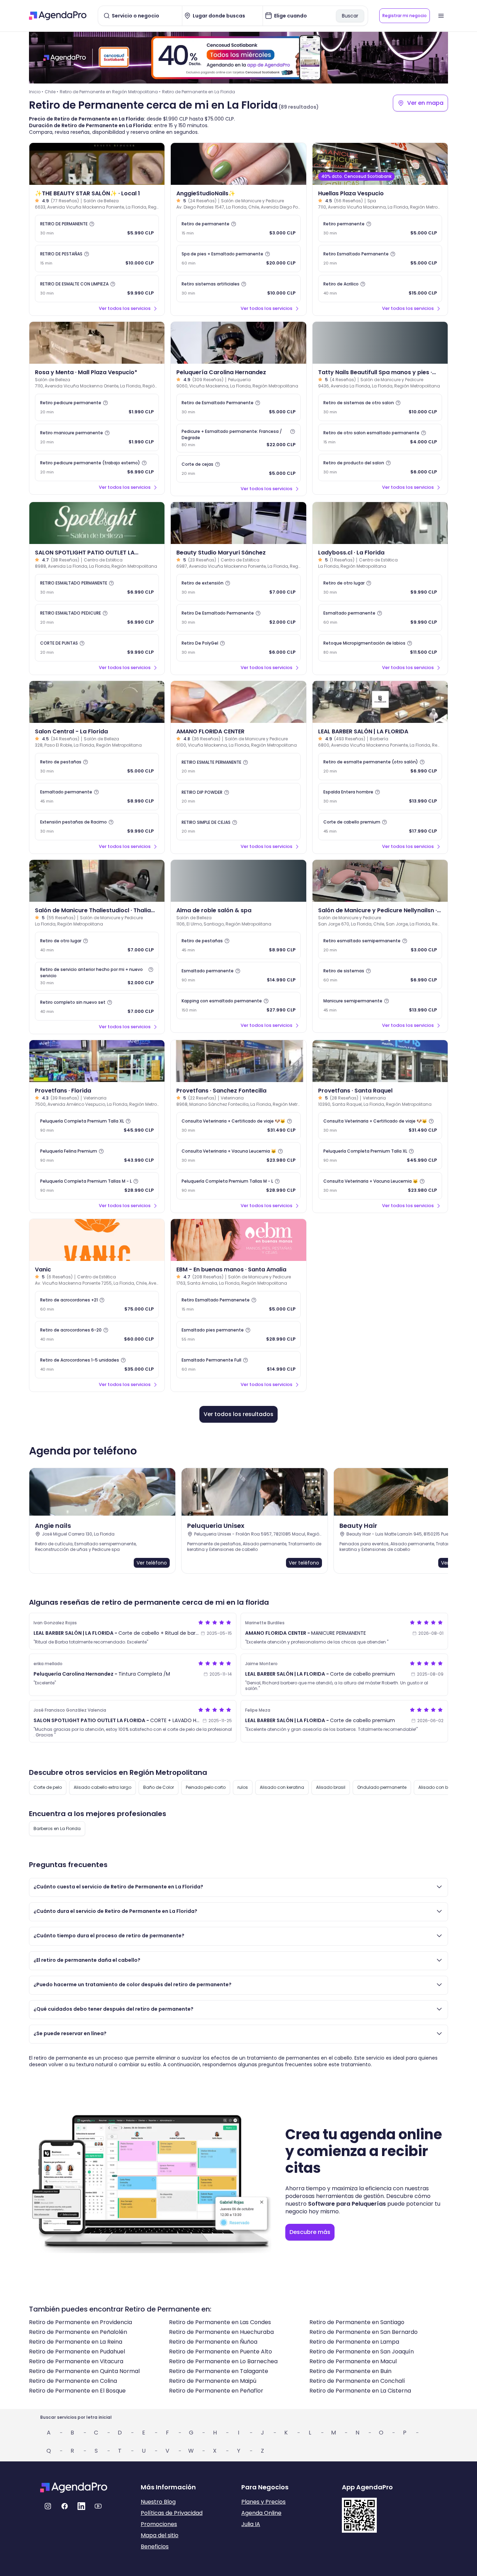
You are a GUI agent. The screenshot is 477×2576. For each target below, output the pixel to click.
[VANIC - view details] (97, 1240)
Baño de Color (159, 1787)
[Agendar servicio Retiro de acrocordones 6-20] (97, 1335)
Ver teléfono (152, 1563)
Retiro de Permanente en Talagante (219, 2371)
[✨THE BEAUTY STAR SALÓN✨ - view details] (97, 164)
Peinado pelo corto (206, 1787)
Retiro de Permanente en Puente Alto (221, 2352)
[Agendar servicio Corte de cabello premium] (380, 827)
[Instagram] (48, 2506)
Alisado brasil (331, 1787)
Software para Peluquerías (347, 2204)
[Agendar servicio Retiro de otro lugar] (380, 588)
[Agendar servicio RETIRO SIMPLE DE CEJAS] (238, 827)
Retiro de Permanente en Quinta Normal (84, 2371)
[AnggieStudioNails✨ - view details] (238, 164)
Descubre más (310, 2232)
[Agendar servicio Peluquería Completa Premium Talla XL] (97, 1126)
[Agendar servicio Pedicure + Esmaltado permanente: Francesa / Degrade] (238, 438)
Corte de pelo (48, 1787)
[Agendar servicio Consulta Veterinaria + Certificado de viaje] (238, 1126)
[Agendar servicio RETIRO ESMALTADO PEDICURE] (97, 618)
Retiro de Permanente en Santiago (357, 2322)
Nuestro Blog (158, 2502)
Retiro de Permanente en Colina (73, 2381)
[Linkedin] (81, 2506)
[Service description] (92, 224)
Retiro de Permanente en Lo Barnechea (223, 2361)
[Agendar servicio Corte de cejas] (238, 469)
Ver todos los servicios (125, 308)
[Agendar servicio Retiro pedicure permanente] (97, 407)
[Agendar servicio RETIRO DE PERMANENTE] (97, 228)
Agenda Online (261, 2513)
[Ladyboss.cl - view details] (380, 523)
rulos (243, 1787)
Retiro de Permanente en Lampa (354, 2342)
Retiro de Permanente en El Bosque (77, 2391)
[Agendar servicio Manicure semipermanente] (380, 1006)
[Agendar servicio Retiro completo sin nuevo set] (97, 1007)
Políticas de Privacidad (172, 2513)
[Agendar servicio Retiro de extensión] (238, 588)
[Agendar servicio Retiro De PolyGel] (238, 648)
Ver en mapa (425, 103)
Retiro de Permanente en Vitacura (76, 2361)
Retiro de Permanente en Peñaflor (216, 2391)
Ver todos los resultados (239, 1414)
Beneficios (155, 2546)
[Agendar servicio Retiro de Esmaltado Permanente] (238, 407)
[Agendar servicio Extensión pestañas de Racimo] (97, 827)
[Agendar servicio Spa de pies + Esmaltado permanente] (238, 259)
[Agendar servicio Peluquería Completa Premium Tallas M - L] (97, 1186)
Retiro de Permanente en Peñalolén (78, 2332)
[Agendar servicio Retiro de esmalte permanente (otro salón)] (380, 767)
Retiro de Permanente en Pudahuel (77, 2352)
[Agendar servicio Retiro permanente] (380, 228)
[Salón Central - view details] (97, 702)
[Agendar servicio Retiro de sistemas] (380, 975)
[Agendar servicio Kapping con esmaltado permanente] (238, 1006)
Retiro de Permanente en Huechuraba (221, 2332)
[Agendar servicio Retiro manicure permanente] (97, 437)
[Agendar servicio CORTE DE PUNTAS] (97, 648)
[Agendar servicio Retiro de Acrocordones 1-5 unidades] (97, 1365)
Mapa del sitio (160, 2535)
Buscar (350, 16)
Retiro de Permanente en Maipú (213, 2381)
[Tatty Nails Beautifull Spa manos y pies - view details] (380, 343)
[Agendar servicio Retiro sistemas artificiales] (238, 289)
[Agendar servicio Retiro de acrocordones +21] (97, 1305)
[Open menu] (441, 16)
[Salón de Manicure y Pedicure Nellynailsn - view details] (380, 881)
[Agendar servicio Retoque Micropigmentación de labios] (380, 648)
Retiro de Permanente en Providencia (80, 2322)
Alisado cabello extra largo (102, 1787)
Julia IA (251, 2524)
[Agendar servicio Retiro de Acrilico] (380, 289)
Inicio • (36, 92)
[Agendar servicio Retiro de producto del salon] (380, 467)
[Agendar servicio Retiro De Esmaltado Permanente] (238, 618)
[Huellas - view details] (380, 164)
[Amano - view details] (238, 702)
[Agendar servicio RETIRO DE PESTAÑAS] (97, 259)
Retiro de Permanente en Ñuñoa (213, 2342)
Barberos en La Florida (57, 1828)
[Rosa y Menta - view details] (97, 343)
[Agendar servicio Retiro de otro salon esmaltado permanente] (380, 437)
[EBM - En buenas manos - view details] (238, 1240)
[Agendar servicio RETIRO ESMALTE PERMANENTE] (238, 767)
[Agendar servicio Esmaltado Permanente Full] (238, 1365)
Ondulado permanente (382, 1787)
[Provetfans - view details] (97, 1061)
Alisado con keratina (282, 1787)
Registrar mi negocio (405, 16)
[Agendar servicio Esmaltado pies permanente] (238, 1335)
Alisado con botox (438, 1787)
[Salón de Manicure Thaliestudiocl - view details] (97, 881)
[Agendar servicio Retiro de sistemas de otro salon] (380, 407)
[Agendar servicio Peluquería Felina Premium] (97, 1156)
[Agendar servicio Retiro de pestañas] (97, 767)
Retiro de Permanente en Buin (350, 2371)
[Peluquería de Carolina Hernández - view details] (238, 343)
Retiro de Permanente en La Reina (76, 2342)
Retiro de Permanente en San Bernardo (364, 2332)
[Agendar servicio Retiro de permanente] (238, 228)
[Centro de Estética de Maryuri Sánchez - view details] (238, 523)
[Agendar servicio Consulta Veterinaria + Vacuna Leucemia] (238, 1156)
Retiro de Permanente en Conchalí (357, 2381)
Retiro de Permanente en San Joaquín (362, 2352)
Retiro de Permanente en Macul (353, 2361)
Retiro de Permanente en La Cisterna (360, 2391)
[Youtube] (98, 2506)
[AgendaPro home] (58, 16)
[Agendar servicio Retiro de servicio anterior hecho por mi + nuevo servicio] (97, 976)
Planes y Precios (263, 2502)
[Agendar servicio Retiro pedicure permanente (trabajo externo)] (97, 467)
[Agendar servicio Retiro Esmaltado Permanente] (380, 259)
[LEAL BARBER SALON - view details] (380, 702)
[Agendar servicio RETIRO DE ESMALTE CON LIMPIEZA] (97, 289)
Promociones (159, 2524)
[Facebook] (65, 2506)
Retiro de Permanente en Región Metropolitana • (110, 92)
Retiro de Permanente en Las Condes (220, 2322)
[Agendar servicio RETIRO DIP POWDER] (238, 797)
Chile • (52, 92)
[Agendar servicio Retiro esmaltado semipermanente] (380, 945)
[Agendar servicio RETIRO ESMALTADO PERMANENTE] (97, 588)
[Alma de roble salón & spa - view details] (238, 881)
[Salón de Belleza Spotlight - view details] (97, 523)
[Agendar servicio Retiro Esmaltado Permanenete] (238, 1305)
